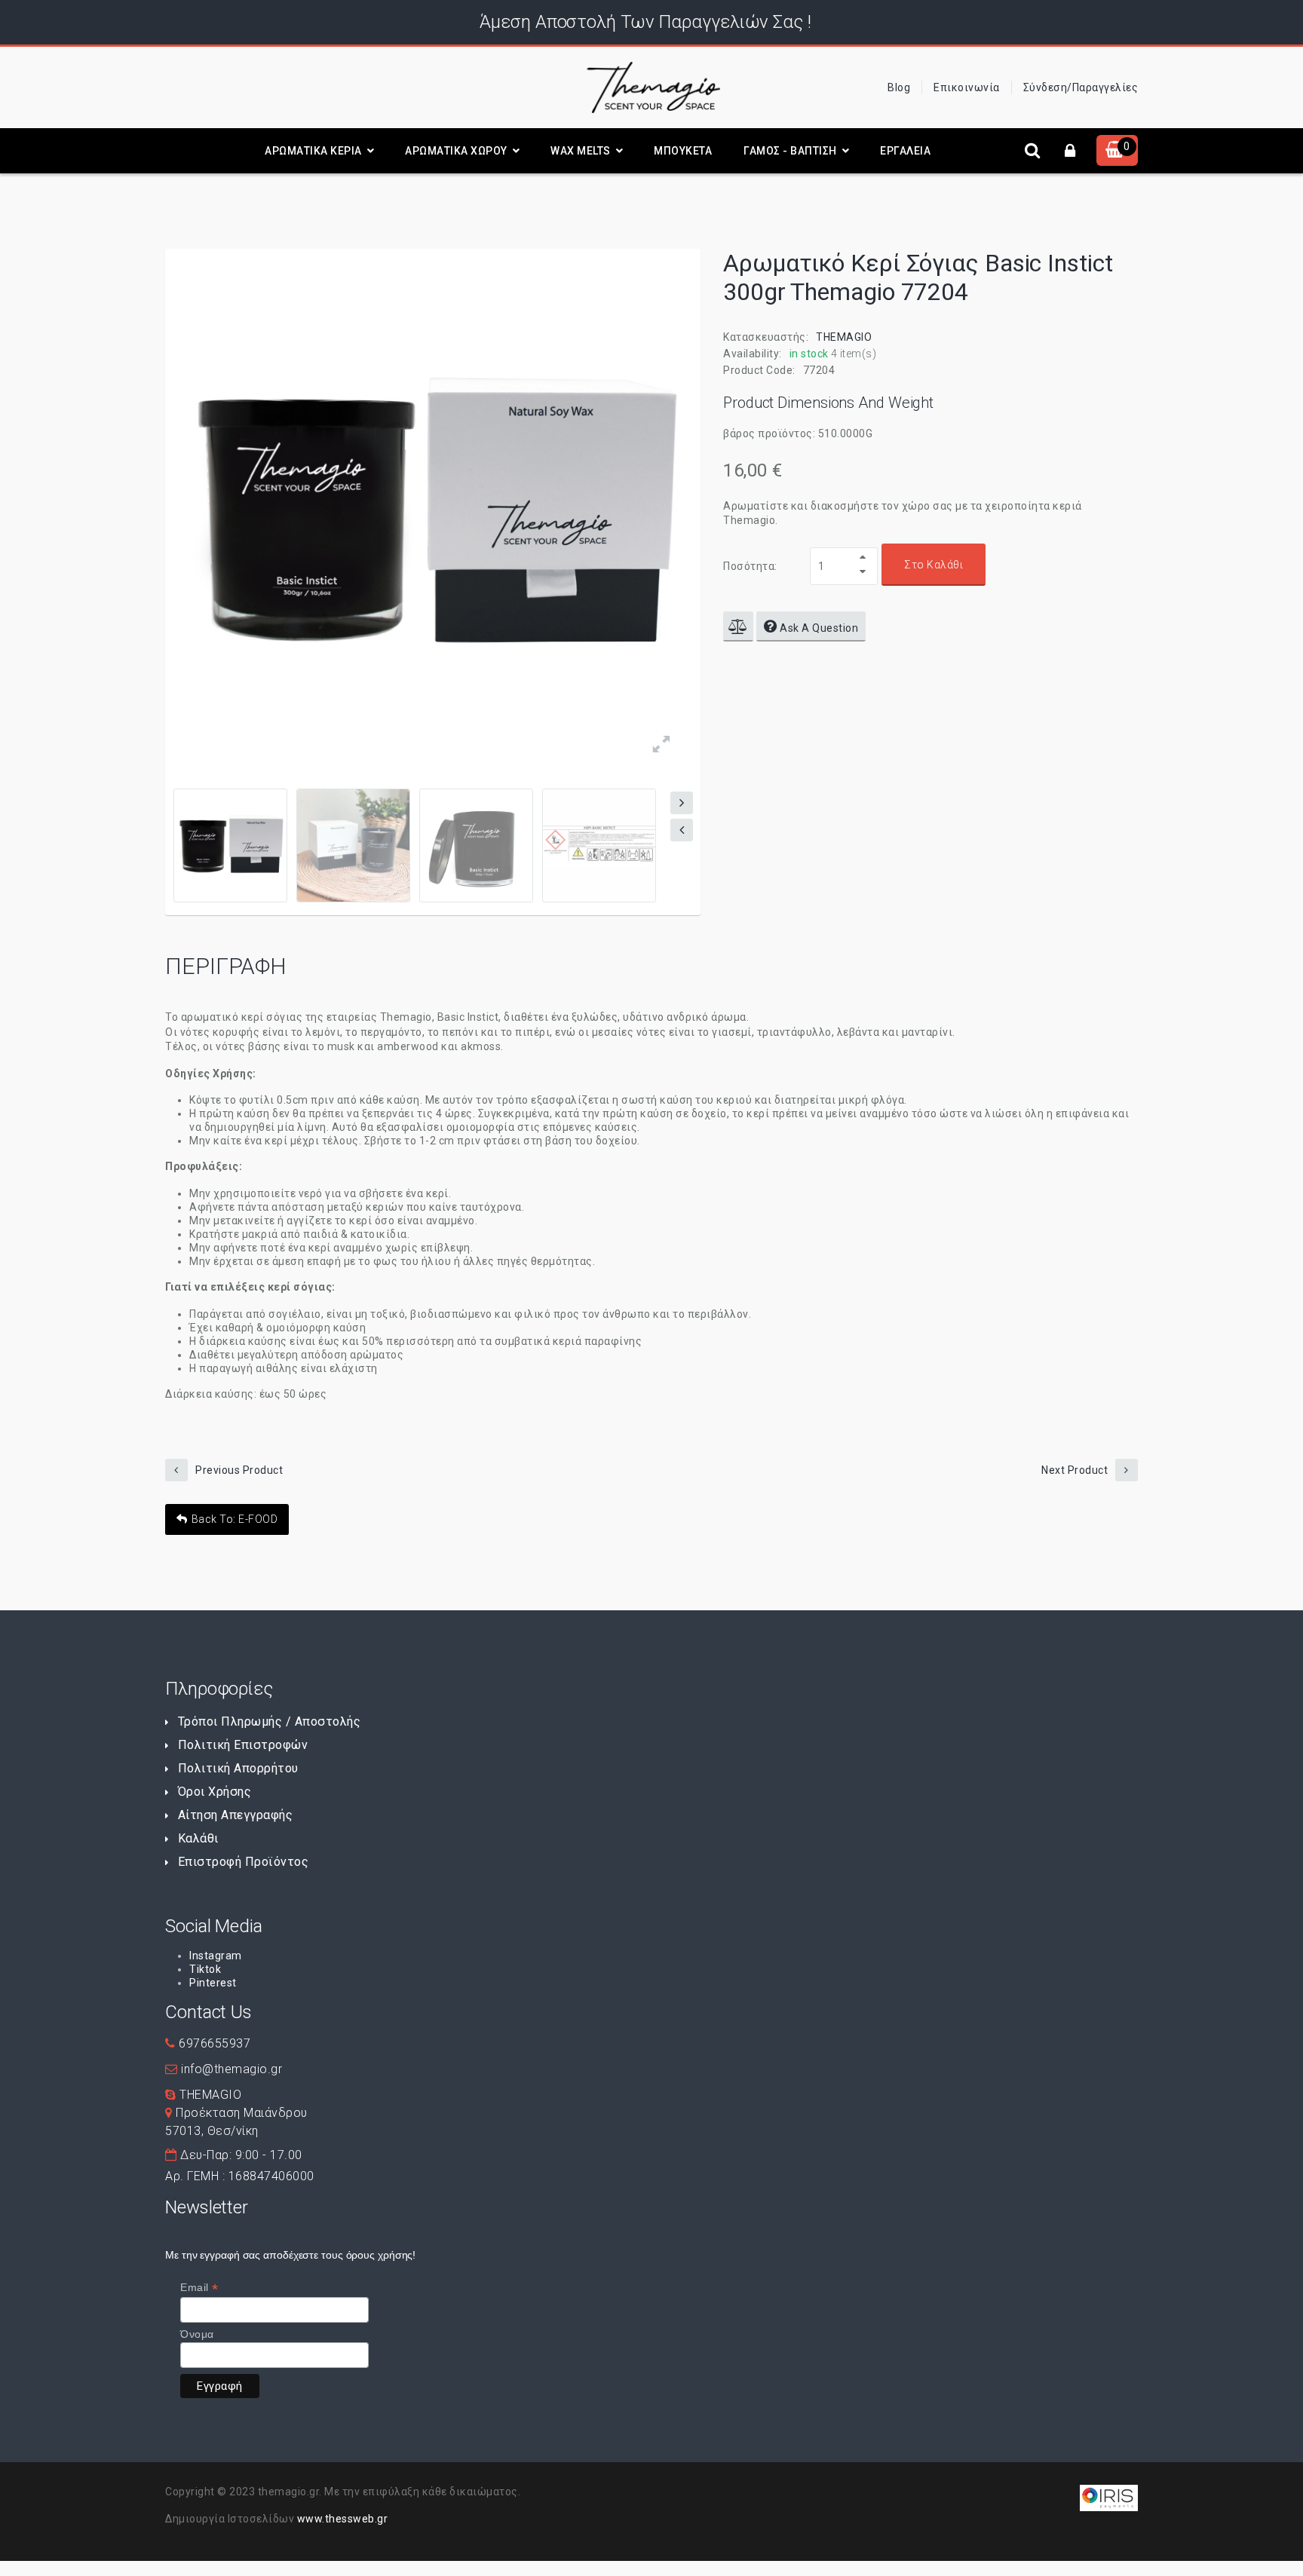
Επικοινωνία (967, 87)
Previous (682, 830)
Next (682, 803)
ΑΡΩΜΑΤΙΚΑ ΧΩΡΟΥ (456, 151)
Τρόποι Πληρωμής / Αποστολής (269, 1721)
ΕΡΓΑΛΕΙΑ (905, 151)
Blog (899, 87)
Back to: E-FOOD (235, 1519)
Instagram (216, 1956)
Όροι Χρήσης (215, 1792)
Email (199, 2288)
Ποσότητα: (750, 566)
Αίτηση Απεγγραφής (235, 1815)
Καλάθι (198, 1838)
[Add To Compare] (738, 626)
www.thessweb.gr (343, 2519)
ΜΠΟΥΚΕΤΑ (683, 151)
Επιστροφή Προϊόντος (243, 1862)
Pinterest (213, 1983)
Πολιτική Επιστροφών (243, 1745)
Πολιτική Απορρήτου (238, 1768)
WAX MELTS (581, 151)
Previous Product (239, 1470)
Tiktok (205, 1969)
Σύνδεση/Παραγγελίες (1081, 87)
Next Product (1075, 1470)
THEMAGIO (844, 337)
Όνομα (197, 2334)
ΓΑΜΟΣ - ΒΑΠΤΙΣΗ (790, 151)
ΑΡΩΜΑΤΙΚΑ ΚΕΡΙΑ (313, 151)
